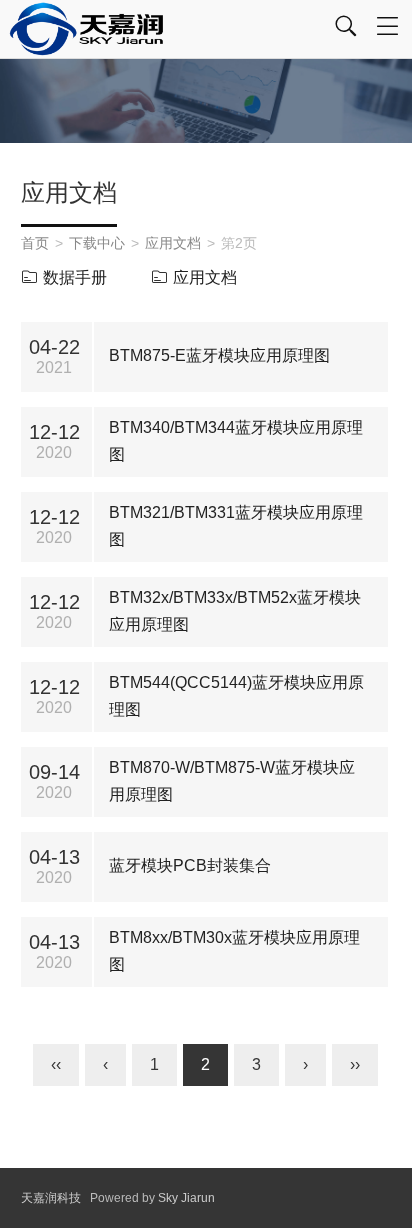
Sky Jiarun (186, 1198)
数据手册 (75, 277)
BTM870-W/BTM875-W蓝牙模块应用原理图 (232, 781)
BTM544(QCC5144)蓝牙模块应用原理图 (236, 696)
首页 (35, 243)
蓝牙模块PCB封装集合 (190, 865)
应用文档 (173, 243)
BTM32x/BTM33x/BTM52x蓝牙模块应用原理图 (235, 611)
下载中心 (97, 243)
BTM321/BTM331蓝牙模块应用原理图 (236, 526)
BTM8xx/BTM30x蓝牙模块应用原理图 (234, 951)
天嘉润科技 (51, 1198)
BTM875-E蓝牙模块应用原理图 (219, 355)
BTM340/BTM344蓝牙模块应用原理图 (236, 441)
